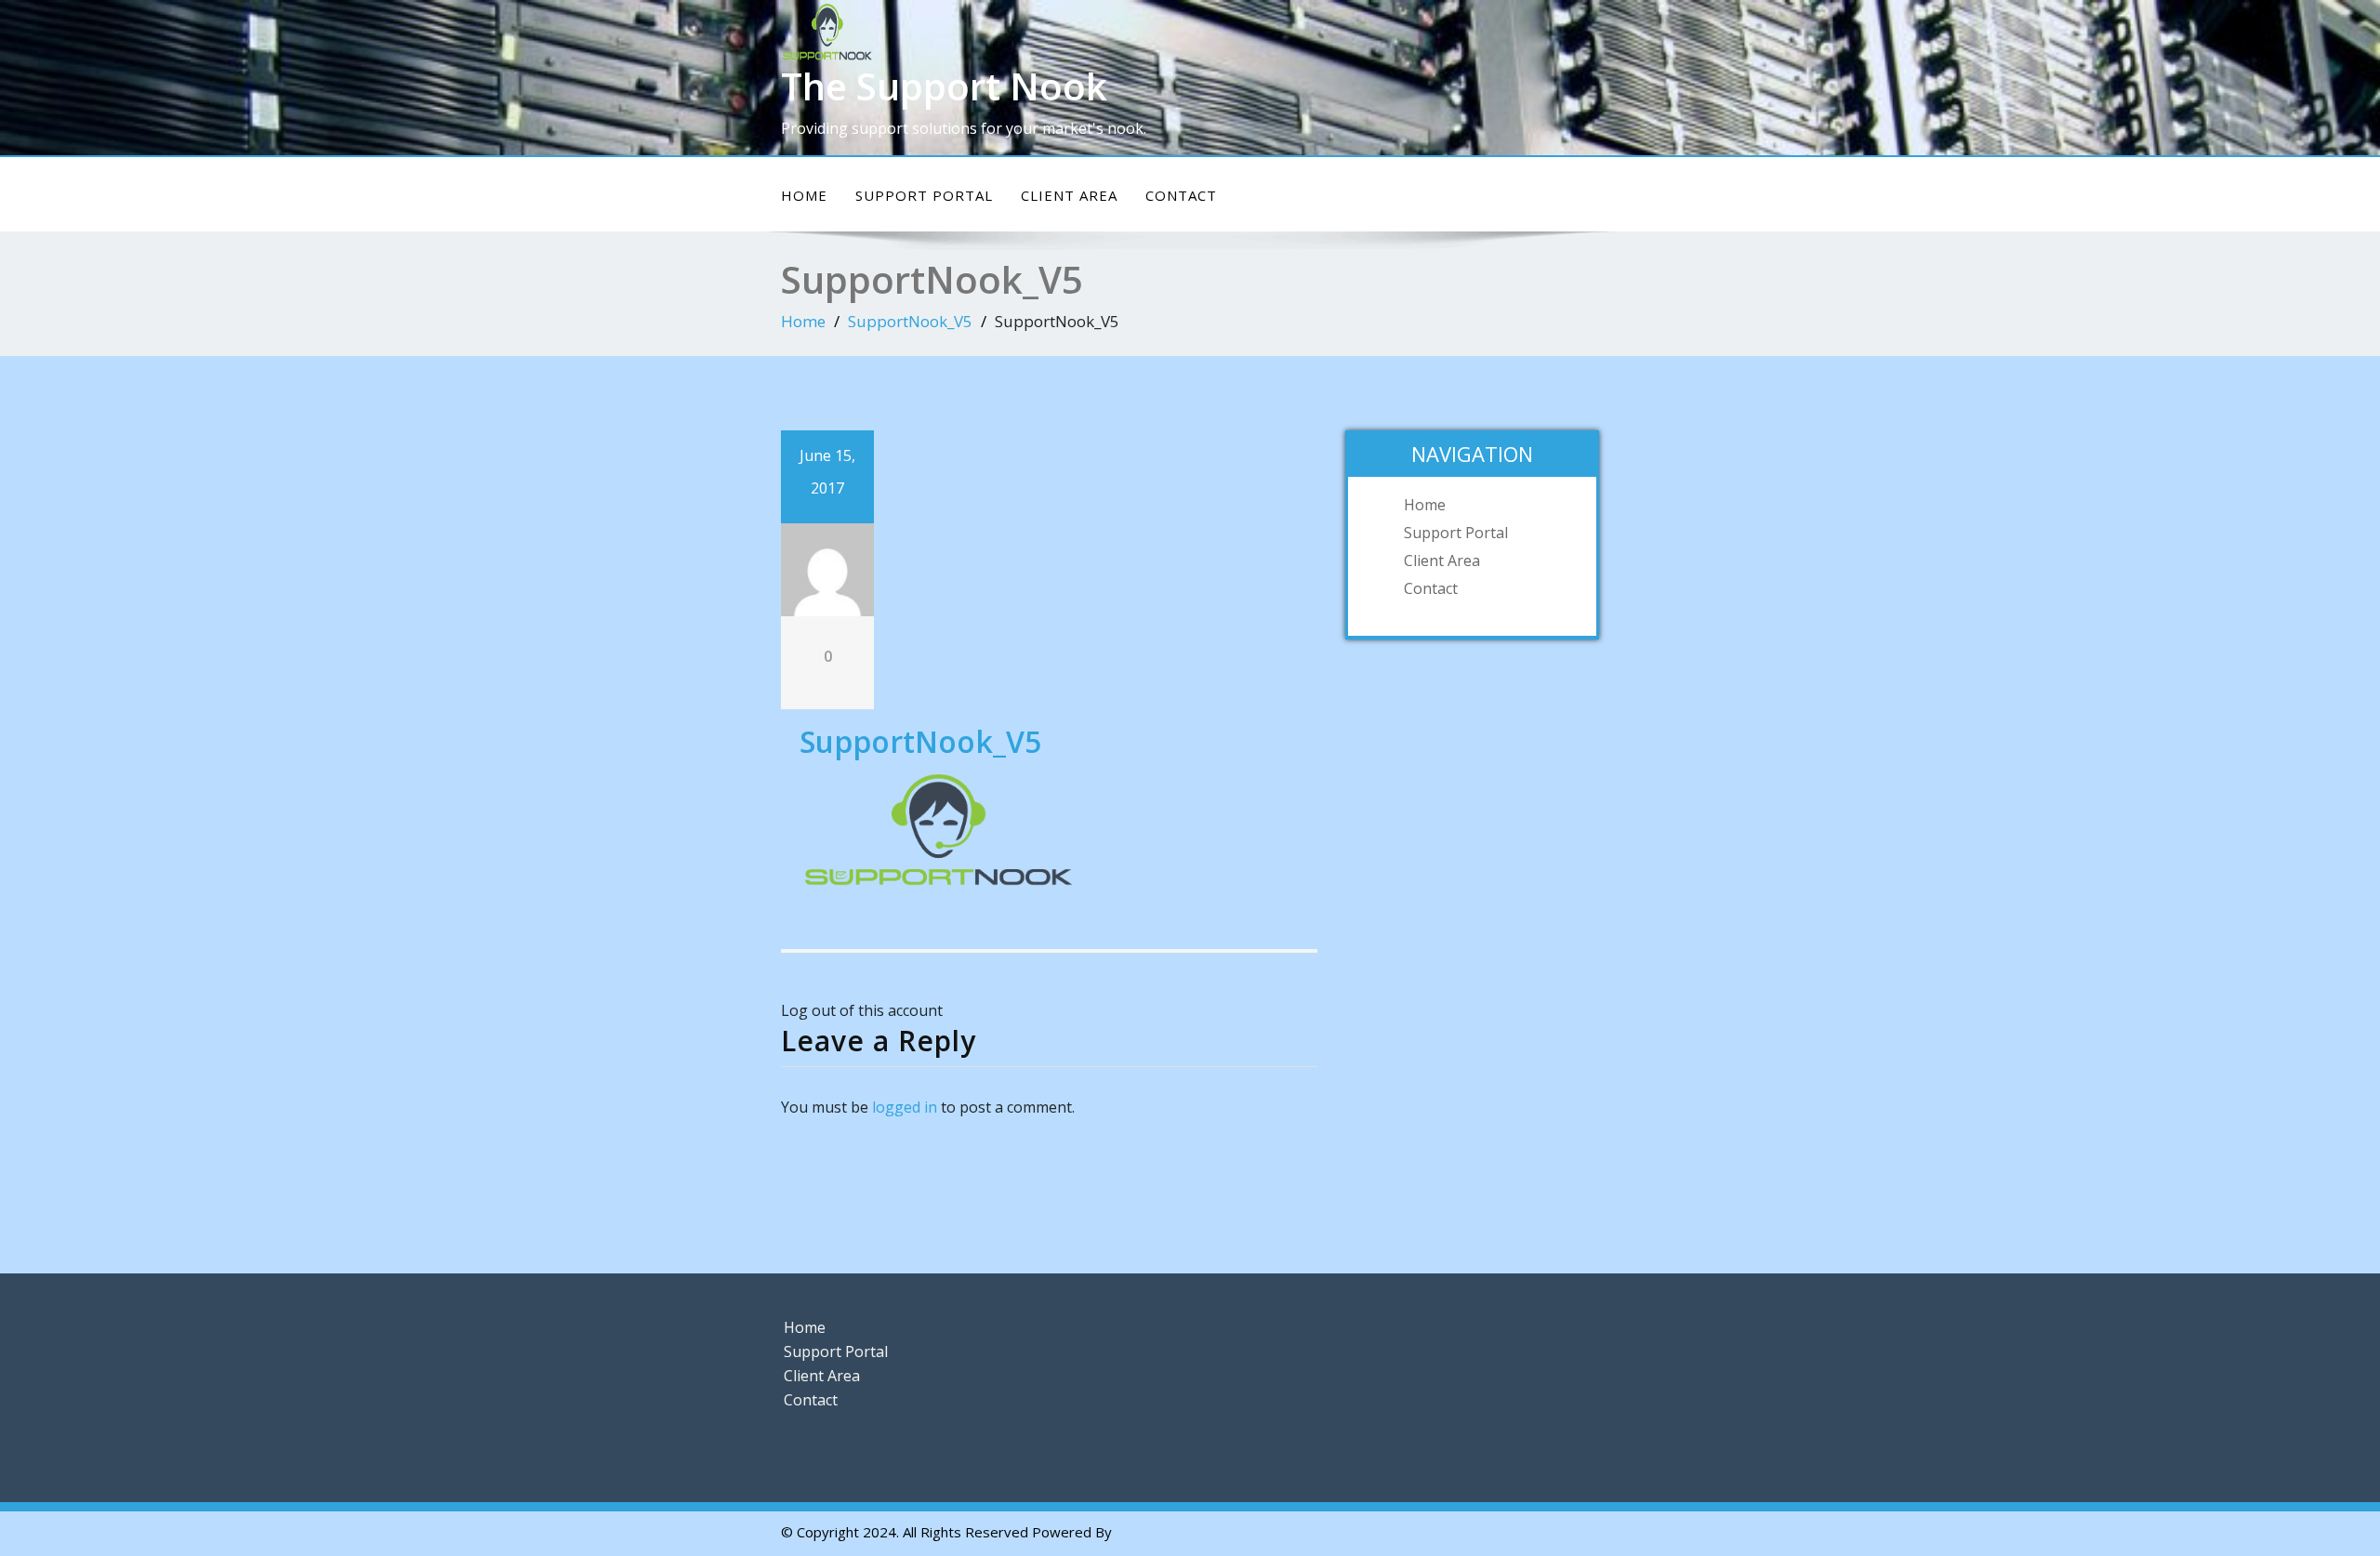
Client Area (1069, 195)
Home (804, 195)
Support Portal (924, 195)
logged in (905, 1107)
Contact (1181, 195)
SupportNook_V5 (910, 321)
